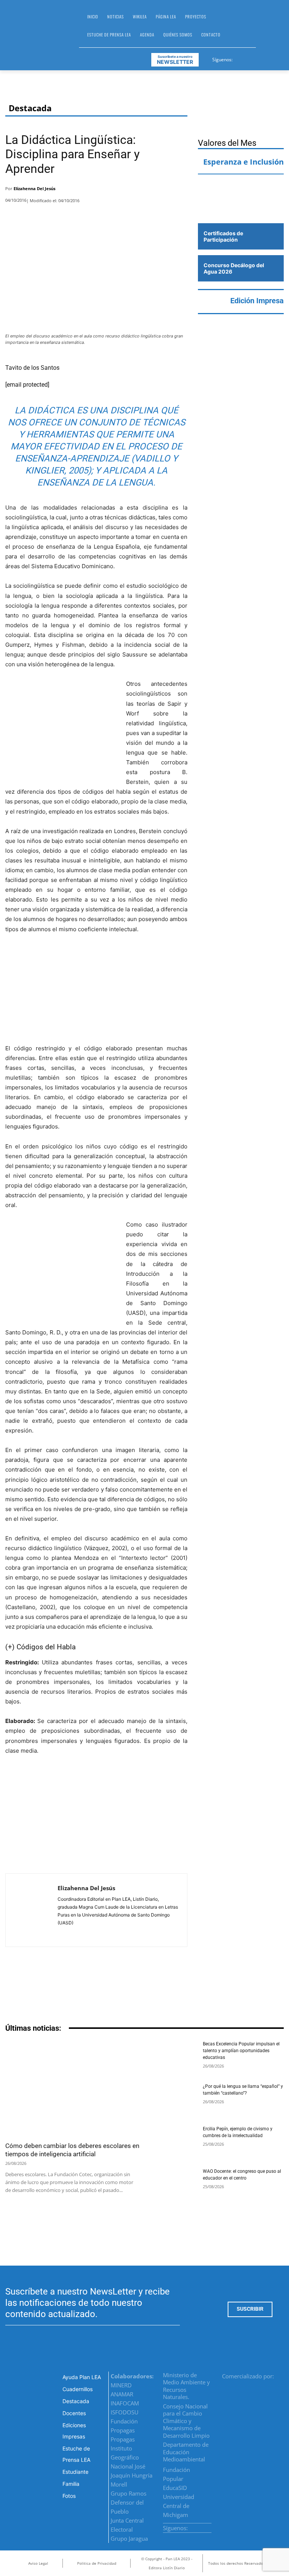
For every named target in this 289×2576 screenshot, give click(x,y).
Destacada (30, 108)
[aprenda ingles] (241, 188)
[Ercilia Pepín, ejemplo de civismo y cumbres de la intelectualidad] (173, 2142)
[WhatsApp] (159, 191)
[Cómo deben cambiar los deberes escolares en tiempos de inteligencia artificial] (72, 2089)
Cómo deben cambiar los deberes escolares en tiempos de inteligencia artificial (72, 2150)
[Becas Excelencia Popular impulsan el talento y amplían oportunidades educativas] (173, 2057)
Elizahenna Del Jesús (34, 188)
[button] (265, 29)
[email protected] (27, 385)
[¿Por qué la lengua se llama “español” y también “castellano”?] (173, 2099)
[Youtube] (266, 58)
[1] (241, 208)
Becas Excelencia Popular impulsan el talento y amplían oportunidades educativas (241, 2051)
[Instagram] (248, 58)
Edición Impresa (257, 301)
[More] (179, 191)
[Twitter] (257, 58)
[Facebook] (239, 58)
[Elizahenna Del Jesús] (32, 1910)
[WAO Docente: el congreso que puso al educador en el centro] (173, 2184)
